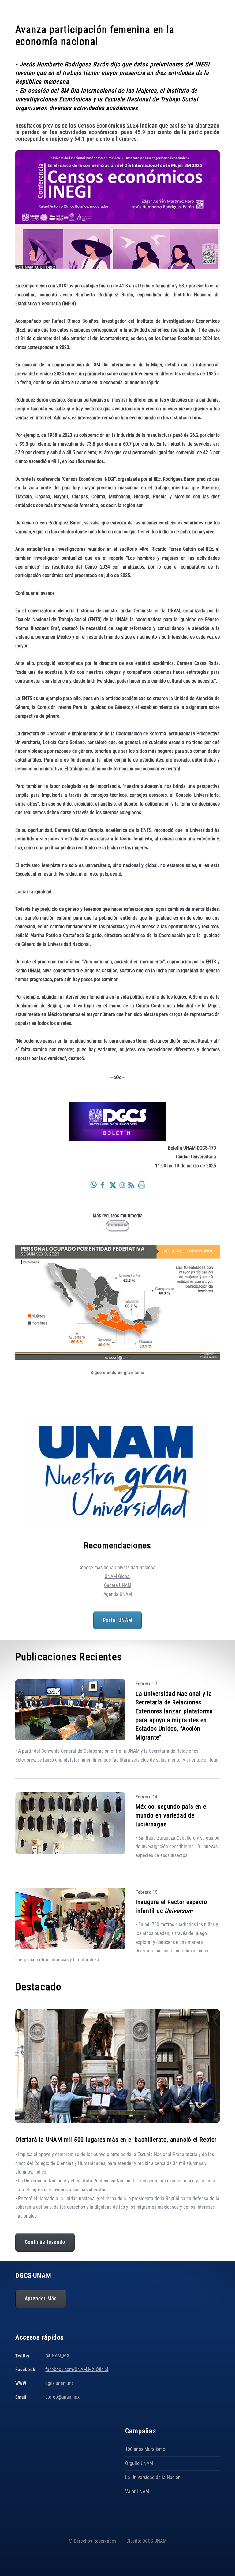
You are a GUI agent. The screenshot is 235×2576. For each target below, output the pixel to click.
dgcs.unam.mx (60, 2383)
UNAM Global (118, 1576)
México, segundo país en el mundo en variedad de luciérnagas (172, 1815)
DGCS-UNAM (154, 2541)
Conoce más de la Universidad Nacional (117, 1568)
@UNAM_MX (57, 2356)
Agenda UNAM (118, 1594)
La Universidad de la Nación (153, 2477)
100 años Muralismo (145, 2449)
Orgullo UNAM (139, 2463)
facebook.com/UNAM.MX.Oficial (77, 2369)
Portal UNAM (117, 1620)
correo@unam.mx (62, 2397)
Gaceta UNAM (118, 1585)
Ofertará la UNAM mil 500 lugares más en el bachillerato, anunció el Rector (116, 2140)
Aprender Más (41, 2299)
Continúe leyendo (45, 2242)
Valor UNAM (137, 2491)
